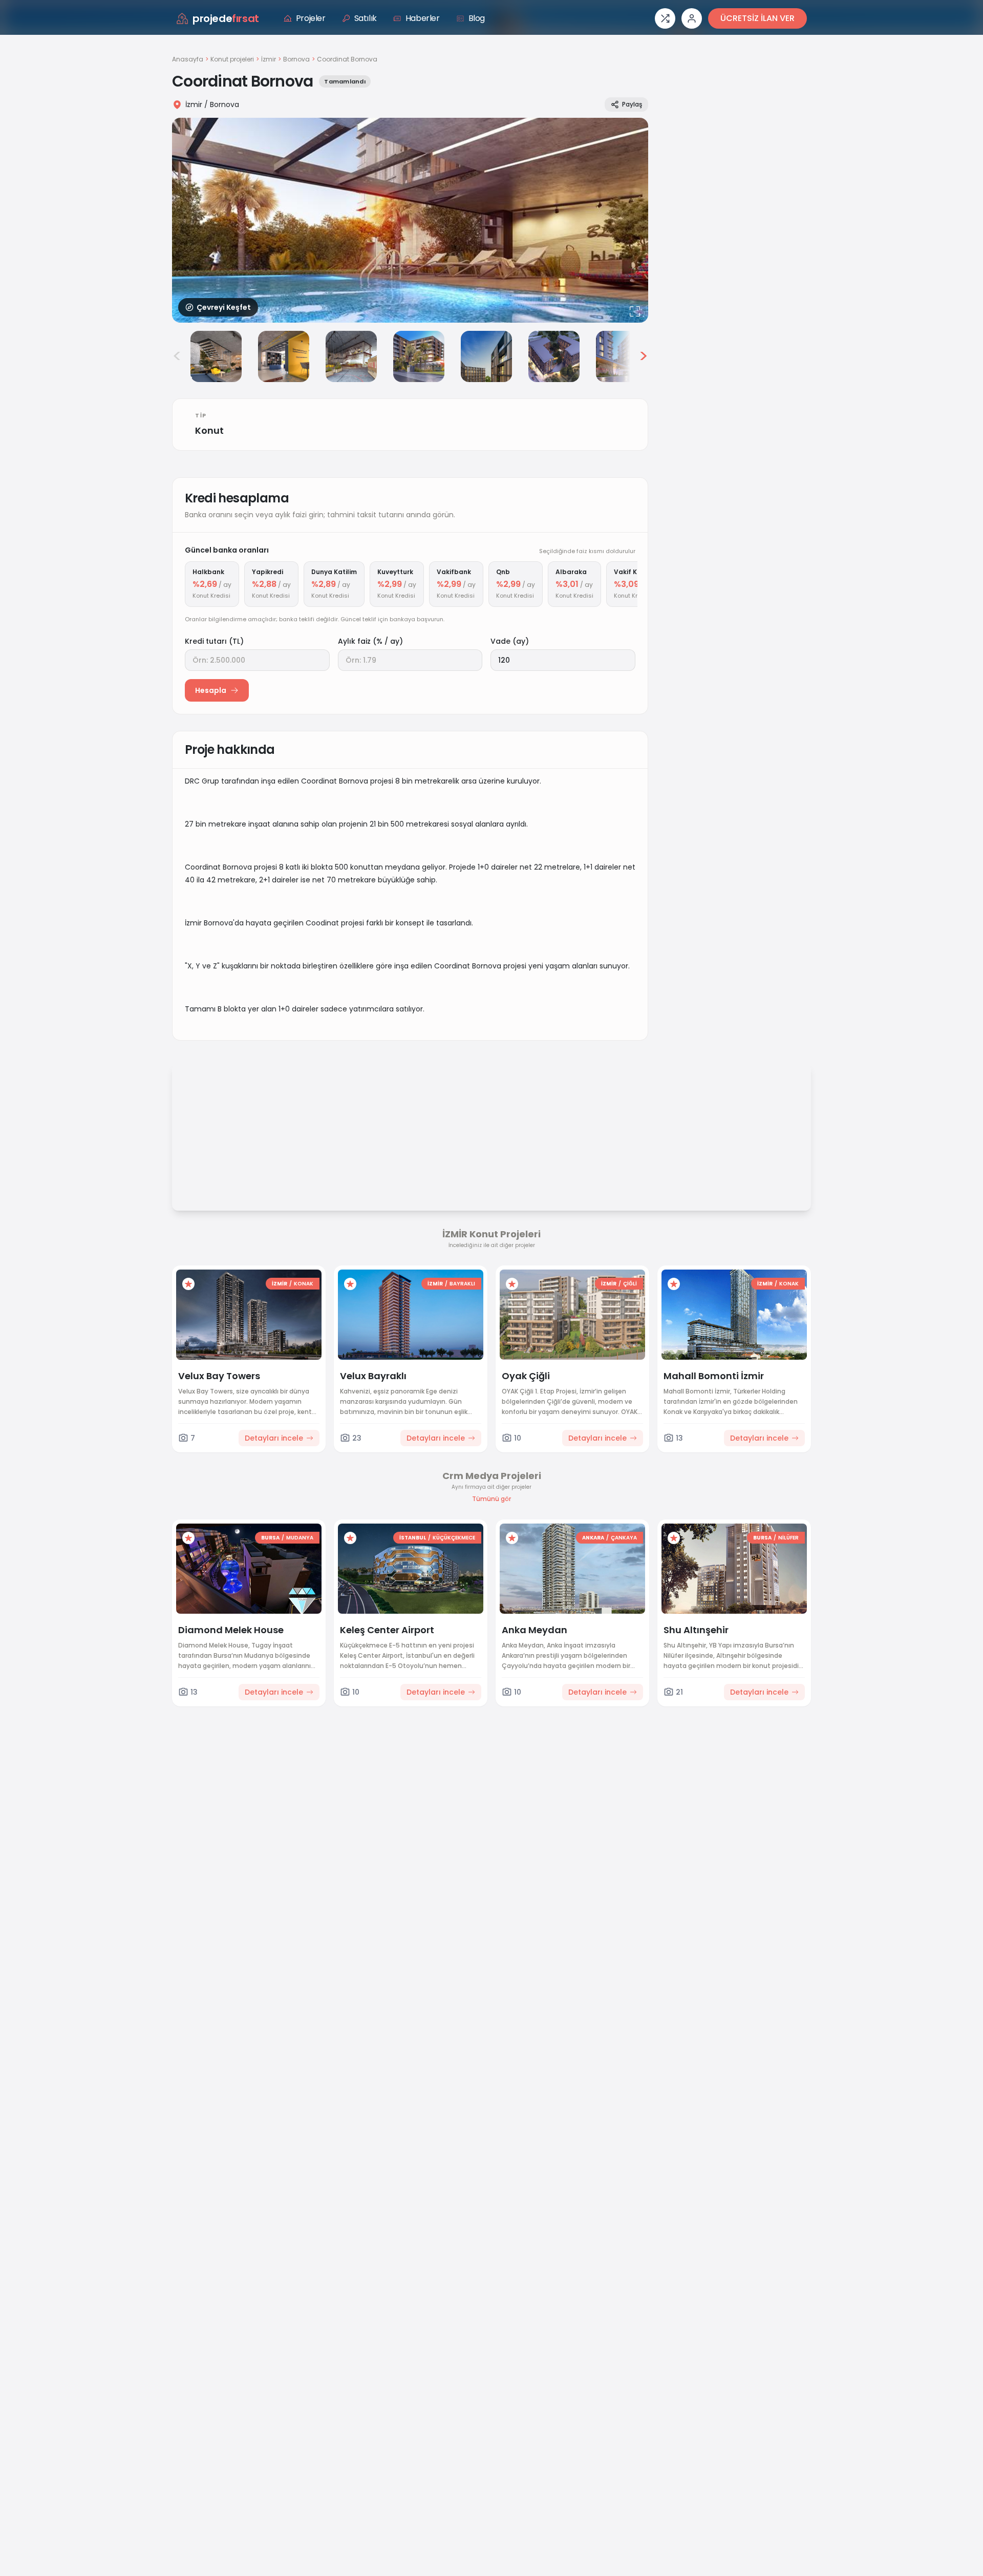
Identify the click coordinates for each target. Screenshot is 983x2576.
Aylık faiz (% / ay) (370, 641)
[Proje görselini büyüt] (410, 220)
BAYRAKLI (462, 1284)
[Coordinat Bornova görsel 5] (419, 356)
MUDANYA (300, 1538)
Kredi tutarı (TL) (214, 641)
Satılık (366, 18)
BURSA (270, 1538)
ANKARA (593, 1538)
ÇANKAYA (624, 1538)
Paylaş (632, 104)
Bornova (296, 59)
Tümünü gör (491, 1499)
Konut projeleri (232, 59)
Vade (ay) (510, 641)
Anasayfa (188, 59)
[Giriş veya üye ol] (692, 18)
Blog (477, 18)
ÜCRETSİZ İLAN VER (757, 18)
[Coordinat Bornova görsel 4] (351, 356)
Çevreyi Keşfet (224, 307)
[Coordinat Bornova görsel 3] (284, 356)
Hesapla (211, 690)
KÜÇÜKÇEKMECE (454, 1538)
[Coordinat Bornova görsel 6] (486, 356)
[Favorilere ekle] (188, 1284)
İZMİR (280, 1284)
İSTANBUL (413, 1538)
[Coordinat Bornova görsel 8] (622, 356)
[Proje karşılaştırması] (665, 18)
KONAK (304, 1284)
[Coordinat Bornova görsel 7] (554, 356)
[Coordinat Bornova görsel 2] (216, 356)
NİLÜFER (788, 1538)
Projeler (311, 18)
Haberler (423, 18)
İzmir (269, 59)
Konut (209, 430)
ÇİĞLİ (630, 1284)
